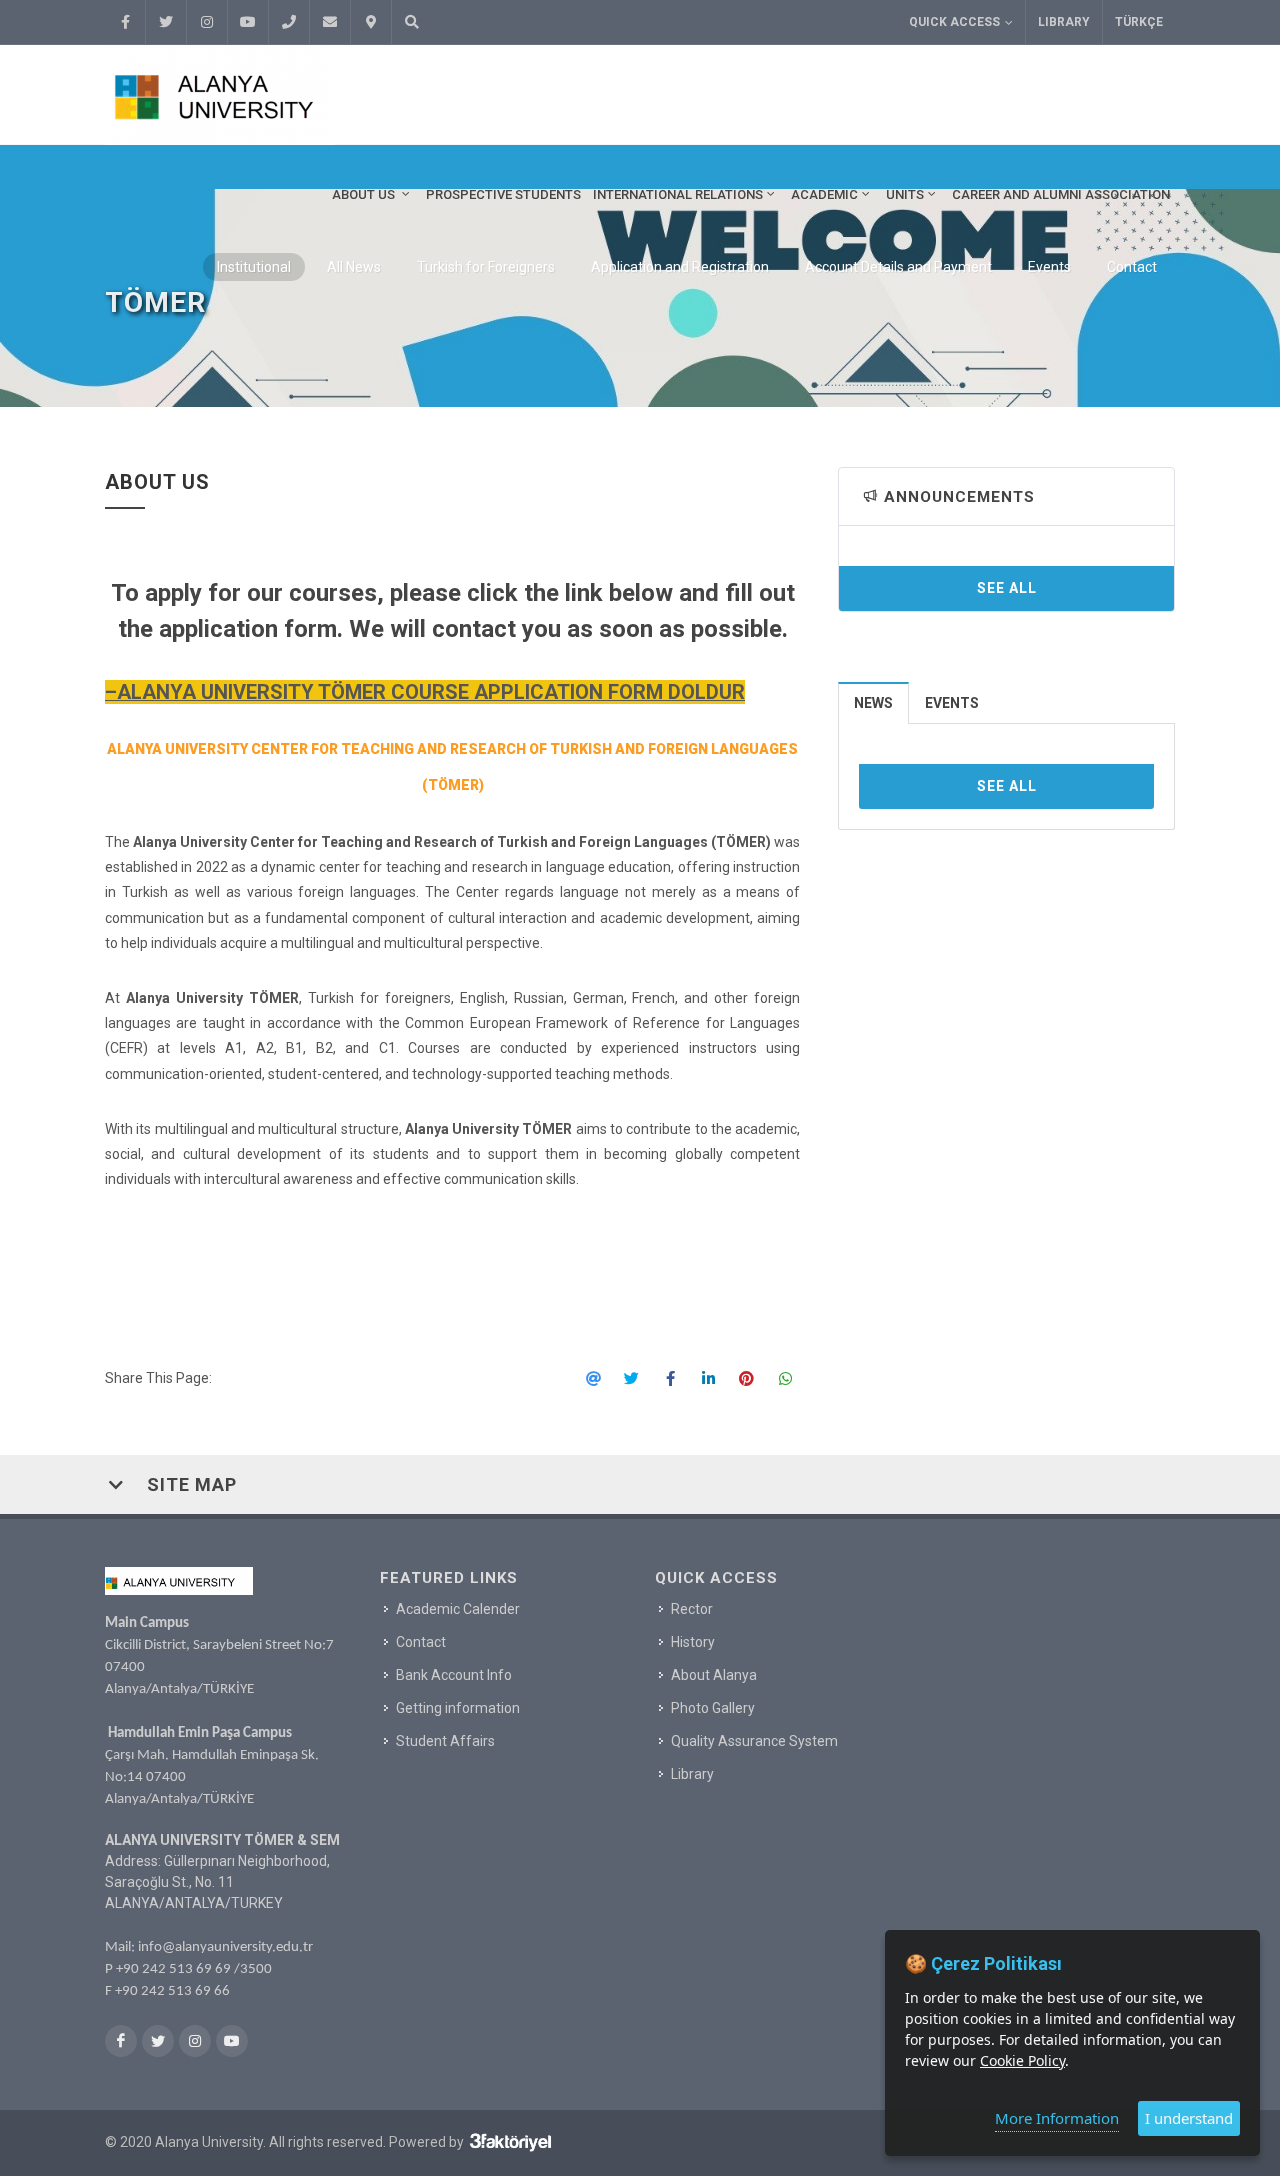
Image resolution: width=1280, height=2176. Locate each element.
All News (354, 267)
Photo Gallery (713, 1708)
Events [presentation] (952, 703)
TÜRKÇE (1139, 22)
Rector (692, 1609)
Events (1049, 267)
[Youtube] (248, 22)
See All (1007, 588)
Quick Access (954, 22)
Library (1064, 22)
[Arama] (412, 22)
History (693, 1642)
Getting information (458, 1708)
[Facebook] (125, 22)
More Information (1057, 2118)
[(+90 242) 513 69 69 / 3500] (289, 22)
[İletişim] (371, 22)
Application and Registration (680, 267)
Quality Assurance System (754, 1741)
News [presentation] (873, 703)
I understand (1189, 2118)
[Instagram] (207, 22)
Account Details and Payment (898, 267)
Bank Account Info (454, 1675)
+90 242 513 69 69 (173, 1969)
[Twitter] (166, 22)
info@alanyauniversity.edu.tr (225, 1947)
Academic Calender (458, 1609)
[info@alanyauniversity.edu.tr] (330, 22)
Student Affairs (445, 1741)
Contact (1132, 267)
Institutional (254, 267)
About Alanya (714, 1675)
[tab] (874, 702)
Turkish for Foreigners (486, 267)
